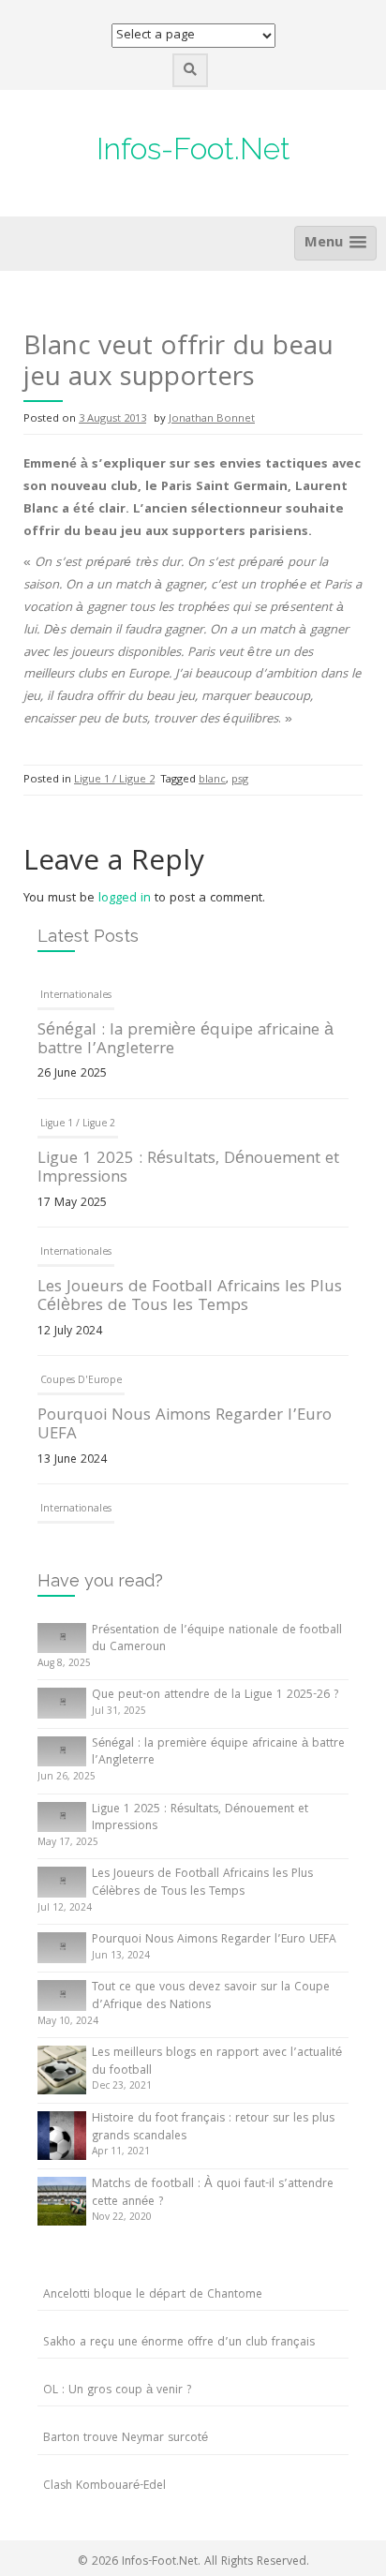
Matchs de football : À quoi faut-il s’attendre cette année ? (213, 2194)
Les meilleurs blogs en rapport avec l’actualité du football (217, 2062)
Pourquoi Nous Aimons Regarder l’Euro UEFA (185, 1426)
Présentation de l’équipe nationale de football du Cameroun (217, 1640)
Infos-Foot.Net (193, 149)
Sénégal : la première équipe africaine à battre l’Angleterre (186, 1041)
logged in (125, 899)
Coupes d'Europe (81, 1381)
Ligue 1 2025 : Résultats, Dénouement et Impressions (188, 1169)
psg (240, 780)
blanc (212, 780)
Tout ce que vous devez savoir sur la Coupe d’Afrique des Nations (211, 1997)
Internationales (76, 996)
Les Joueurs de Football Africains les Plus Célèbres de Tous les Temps (190, 1297)
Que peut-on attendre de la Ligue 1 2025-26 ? (215, 1696)
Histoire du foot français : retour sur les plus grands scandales (213, 2128)
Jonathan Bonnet (212, 419)
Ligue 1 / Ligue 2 (114, 780)
